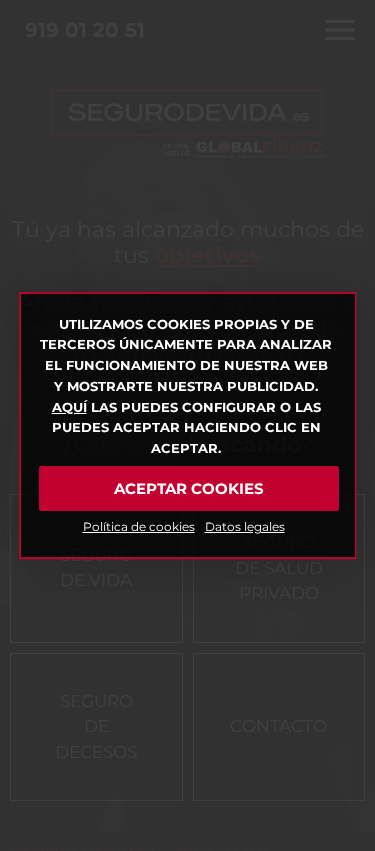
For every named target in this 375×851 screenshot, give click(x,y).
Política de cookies (139, 526)
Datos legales (245, 526)
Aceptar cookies (189, 488)
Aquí (69, 407)
